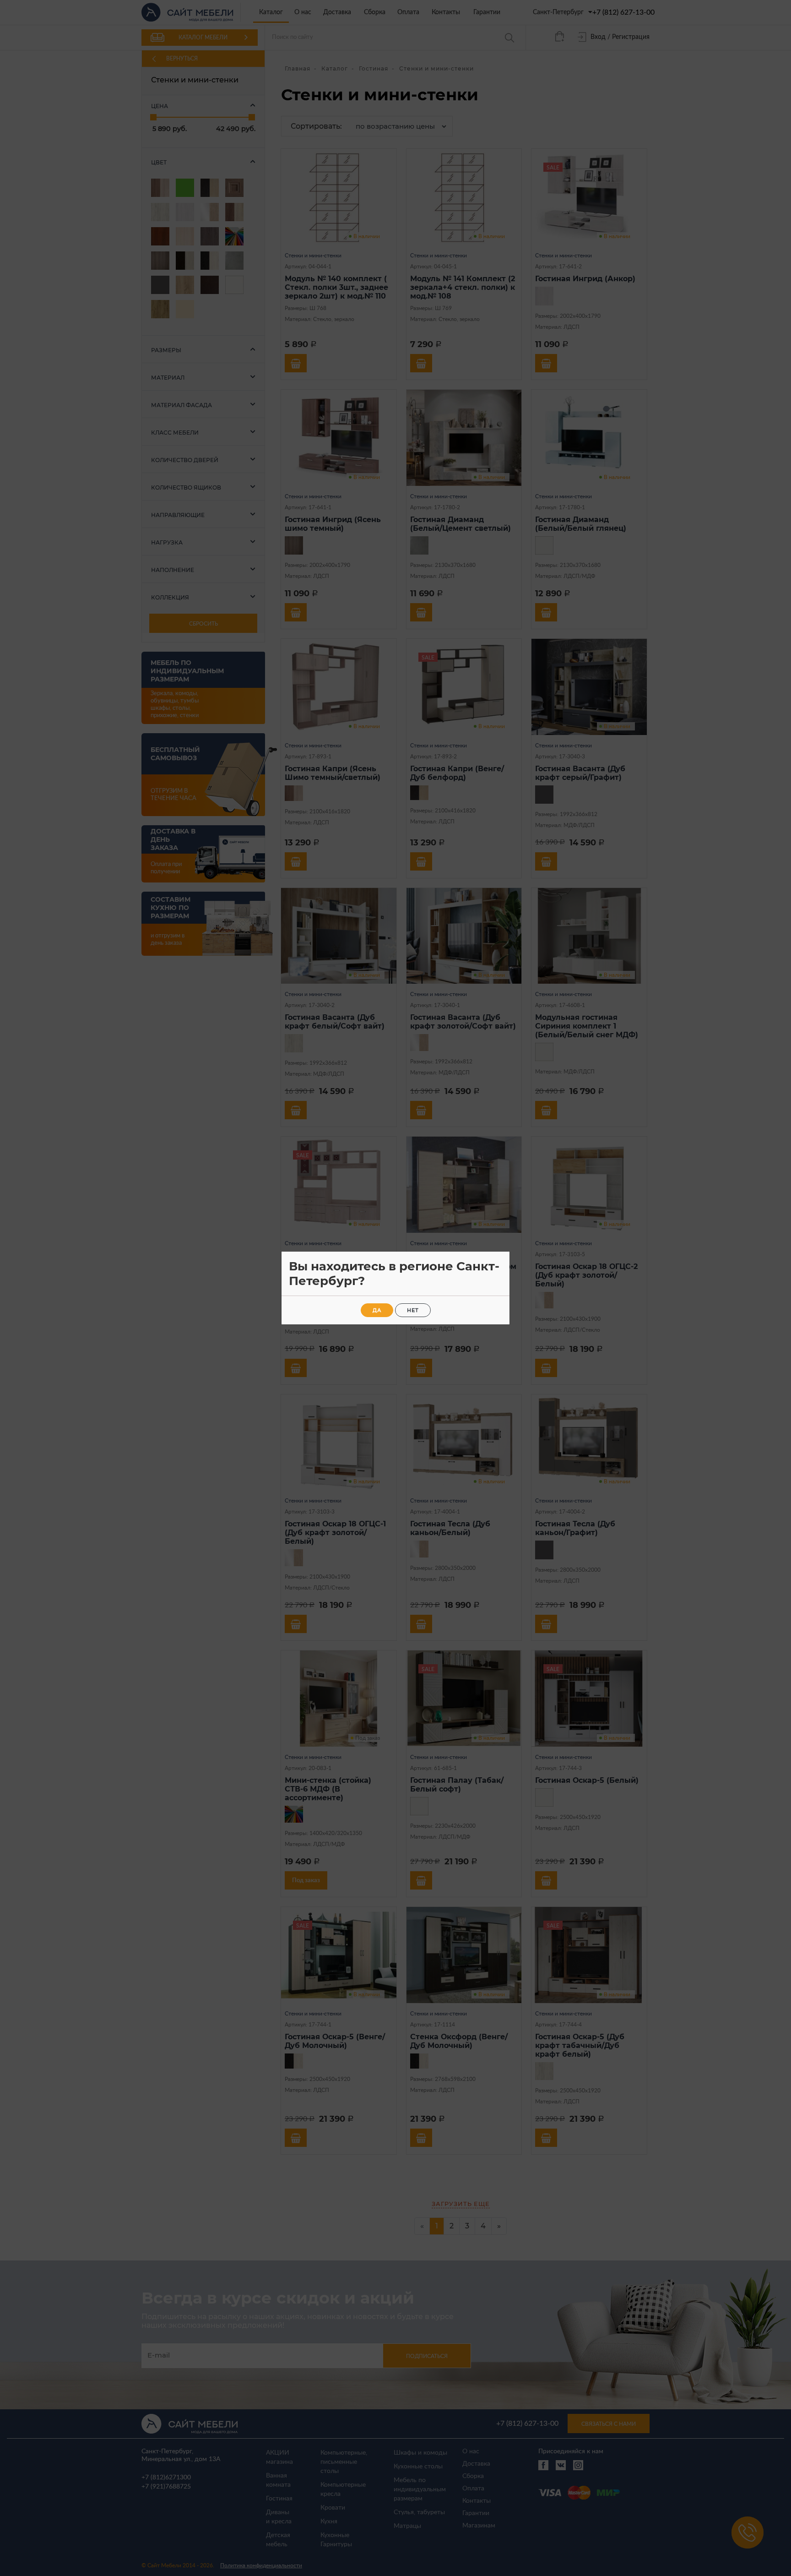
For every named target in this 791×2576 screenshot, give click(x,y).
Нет (413, 1310)
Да (377, 1310)
